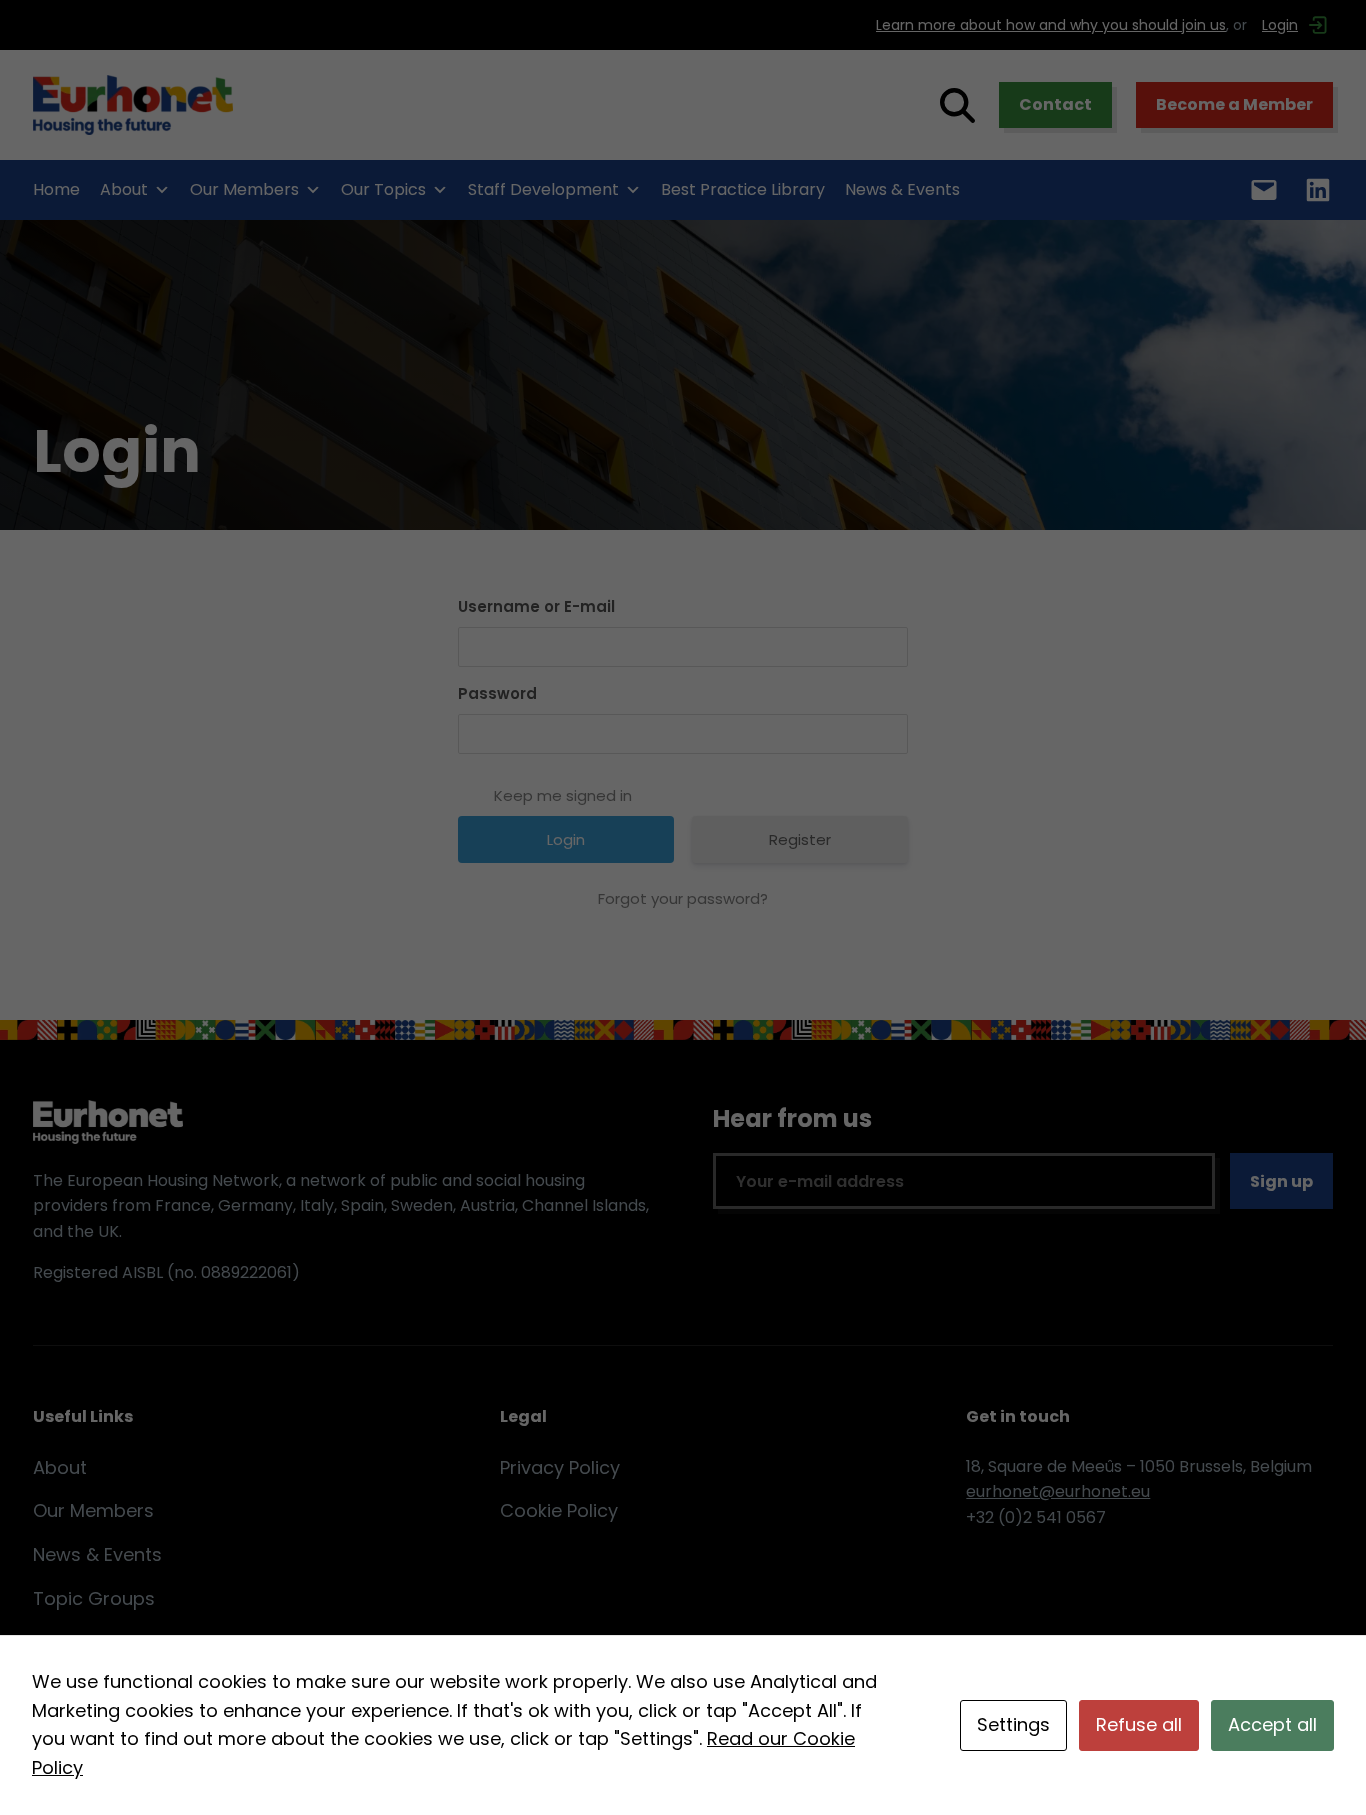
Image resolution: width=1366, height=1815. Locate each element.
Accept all (1272, 1724)
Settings (1013, 1724)
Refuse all (1139, 1724)
